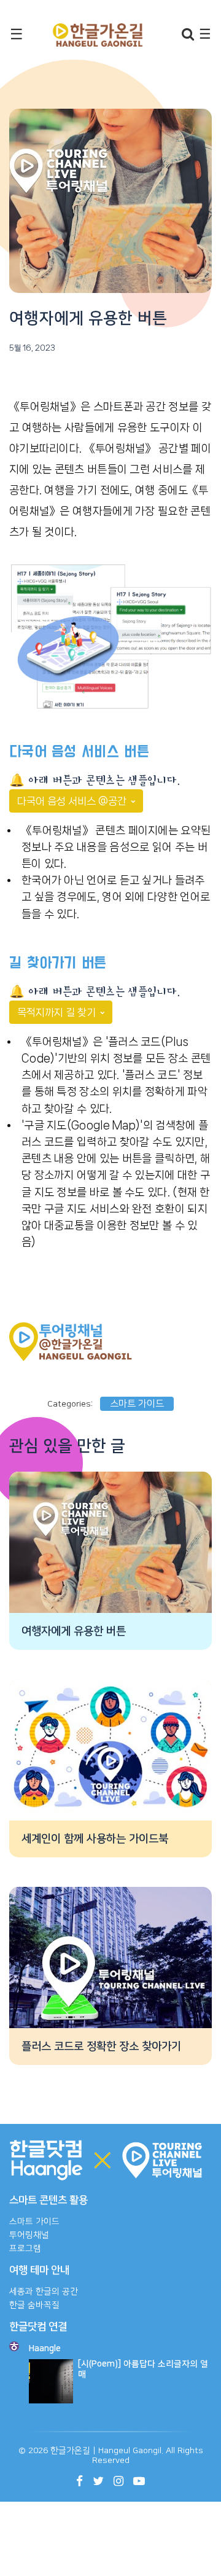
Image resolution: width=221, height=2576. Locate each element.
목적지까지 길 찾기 (58, 1012)
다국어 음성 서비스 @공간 (73, 801)
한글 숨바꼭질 (34, 2305)
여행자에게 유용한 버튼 (74, 1631)
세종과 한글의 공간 (44, 2292)
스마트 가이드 (137, 1404)
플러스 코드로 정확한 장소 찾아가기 (101, 2047)
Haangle (45, 2349)
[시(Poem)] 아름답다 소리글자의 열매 (143, 2369)
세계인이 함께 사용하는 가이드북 (95, 1839)
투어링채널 (29, 2235)
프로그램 (25, 2249)
